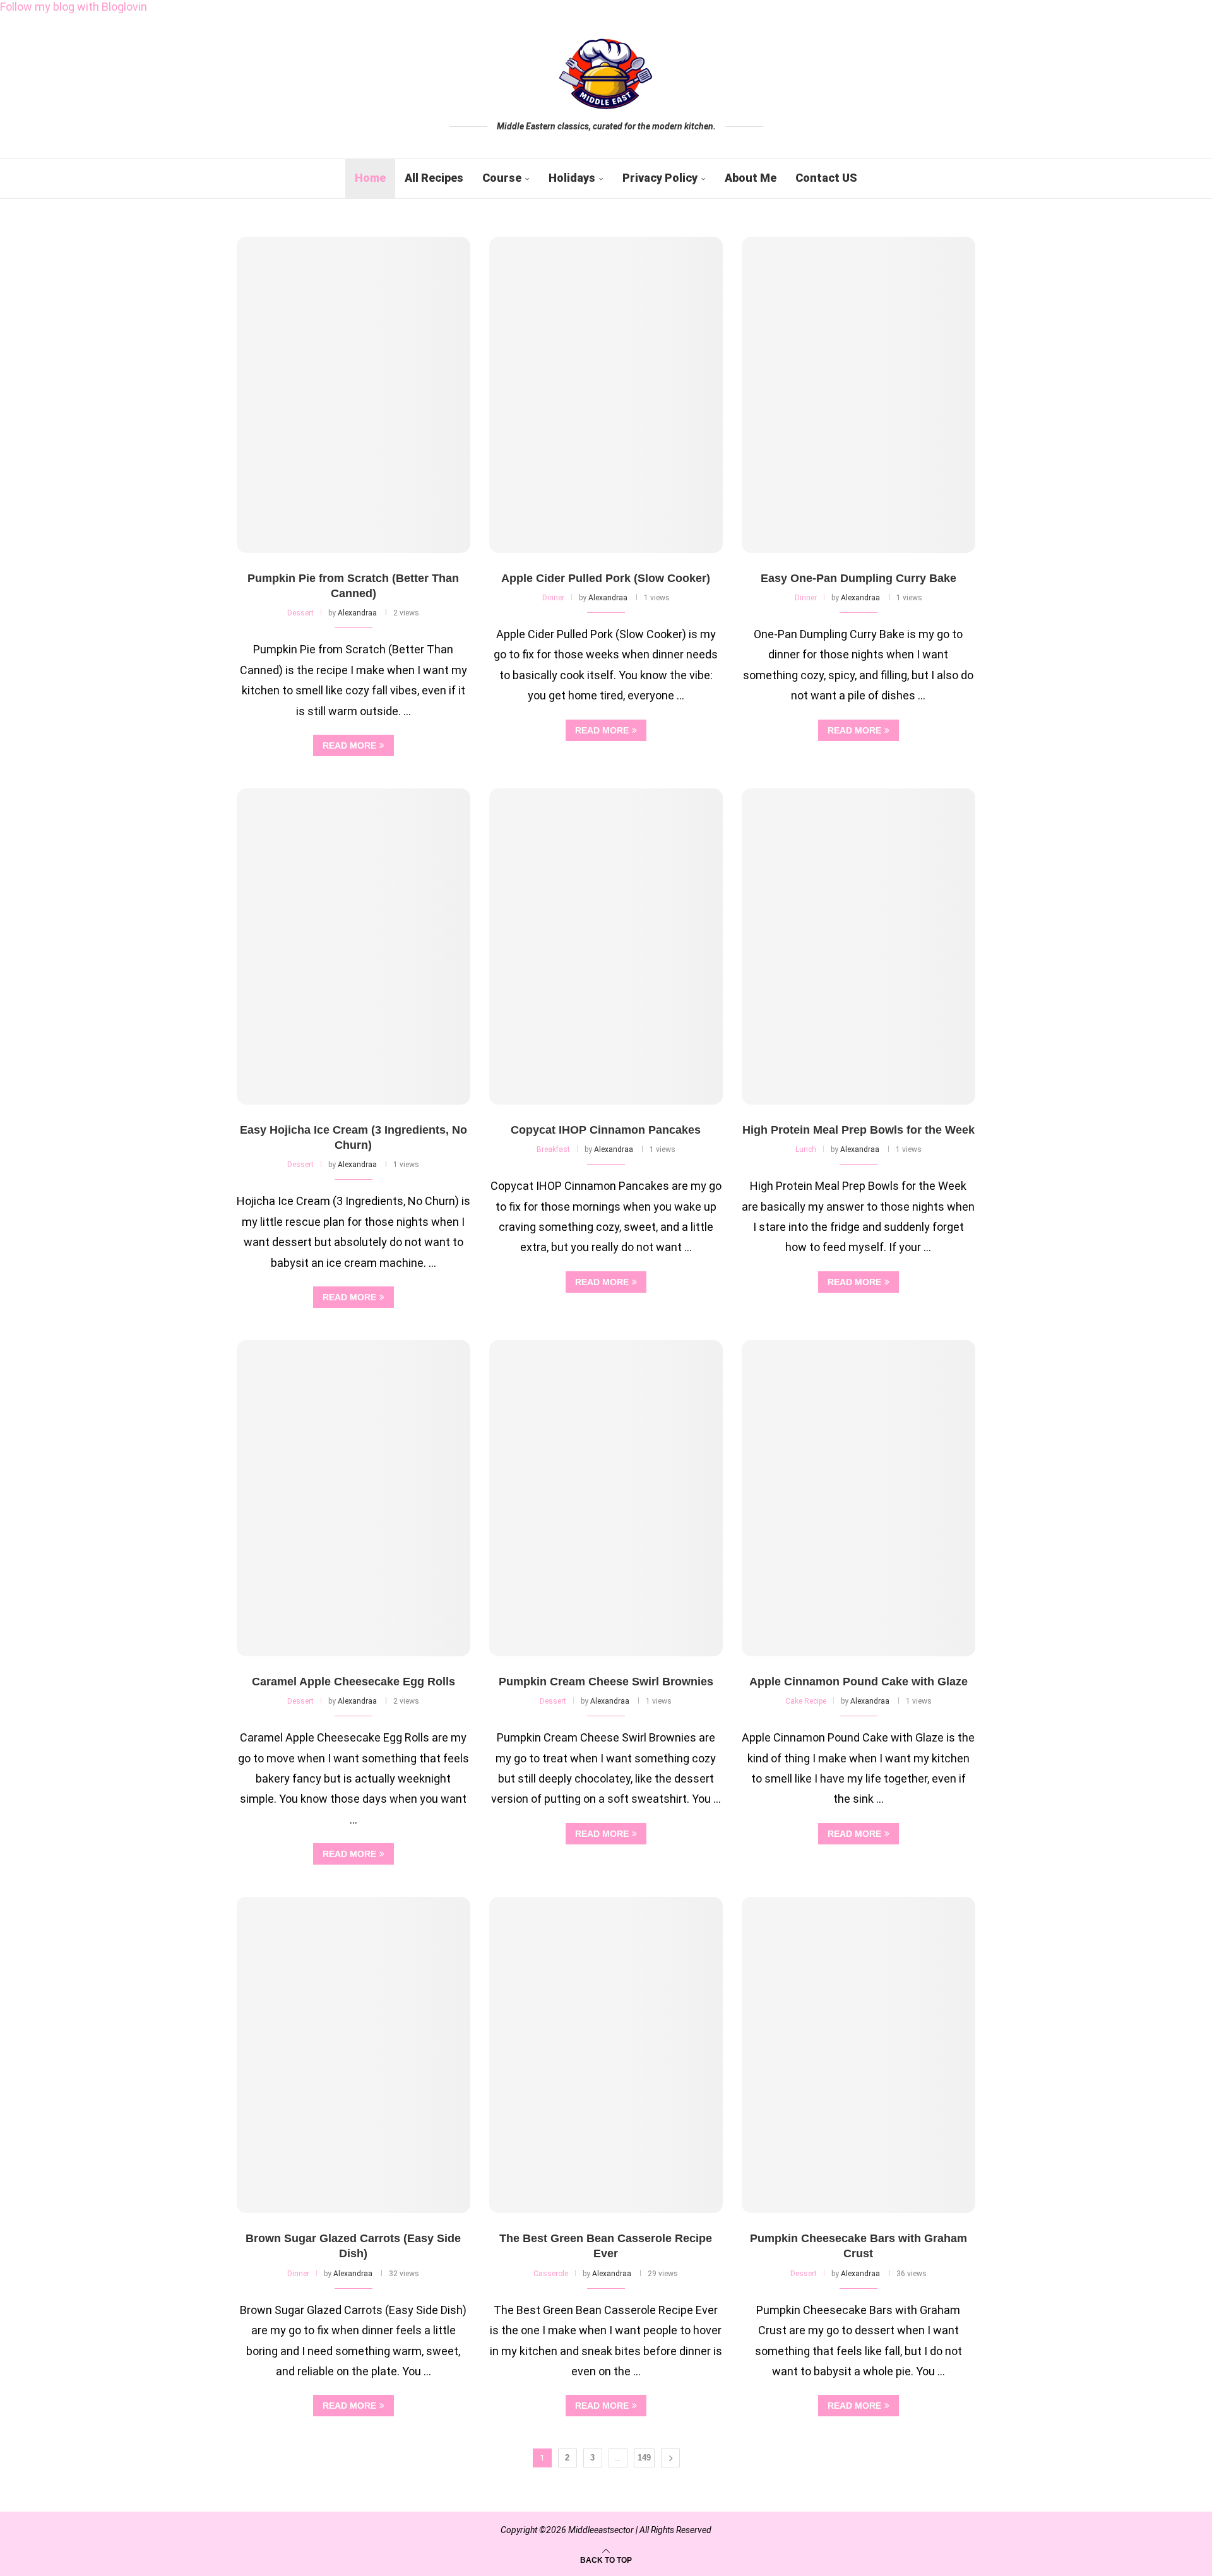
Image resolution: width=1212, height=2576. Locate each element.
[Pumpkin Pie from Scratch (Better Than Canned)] (353, 395)
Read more (349, 745)
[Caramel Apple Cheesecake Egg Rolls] (353, 1498)
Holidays (572, 178)
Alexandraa (357, 613)
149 (644, 2458)
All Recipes (434, 178)
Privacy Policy (660, 178)
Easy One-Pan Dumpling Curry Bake (858, 578)
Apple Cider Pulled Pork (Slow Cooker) (606, 578)
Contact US (826, 178)
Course (502, 178)
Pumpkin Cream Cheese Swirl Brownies (606, 1682)
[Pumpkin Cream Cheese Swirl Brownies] (606, 1498)
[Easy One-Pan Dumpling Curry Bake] (858, 395)
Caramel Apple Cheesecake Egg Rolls (353, 1682)
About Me (751, 178)
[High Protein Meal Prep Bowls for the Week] (858, 947)
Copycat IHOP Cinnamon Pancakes (606, 1130)
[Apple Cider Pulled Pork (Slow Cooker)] (606, 395)
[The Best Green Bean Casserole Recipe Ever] (606, 2055)
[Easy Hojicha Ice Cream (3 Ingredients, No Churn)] (353, 947)
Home (370, 178)
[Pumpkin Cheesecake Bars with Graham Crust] (858, 2055)
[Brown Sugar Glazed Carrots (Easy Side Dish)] (353, 2055)
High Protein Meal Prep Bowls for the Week (858, 1130)
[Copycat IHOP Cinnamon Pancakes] (606, 947)
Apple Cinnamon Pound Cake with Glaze (858, 1682)
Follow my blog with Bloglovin (74, 7)
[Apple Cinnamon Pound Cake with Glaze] (858, 1498)
